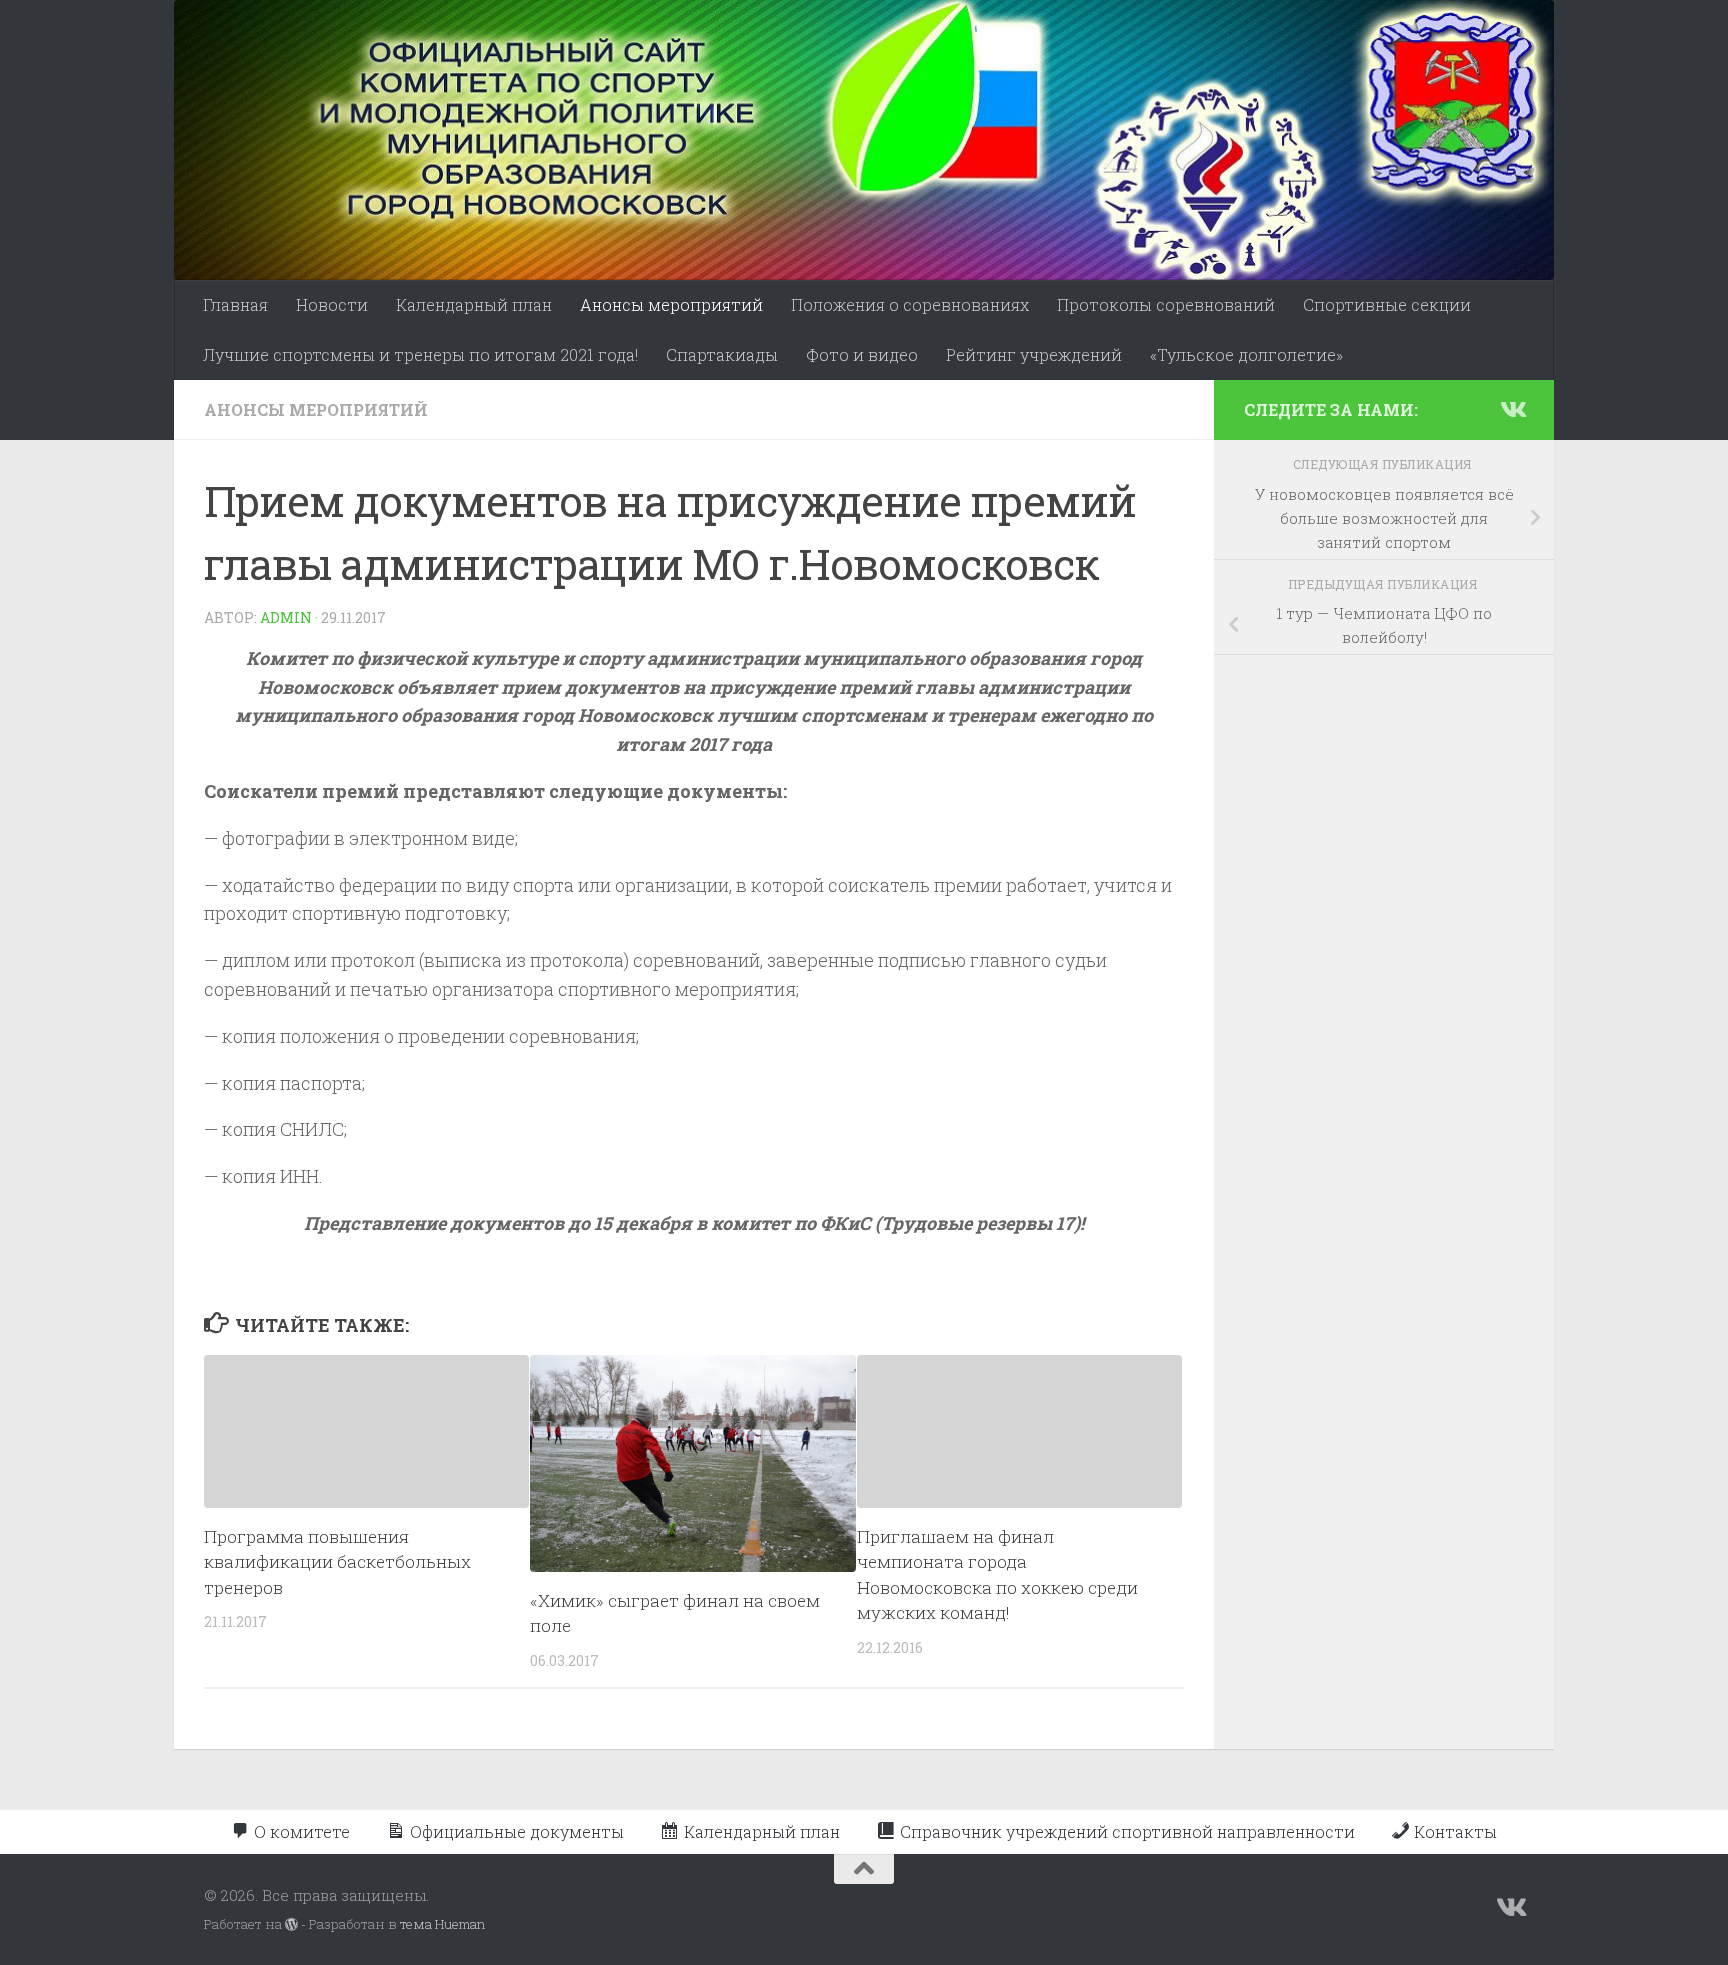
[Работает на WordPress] (291, 1924)
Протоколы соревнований (1166, 304)
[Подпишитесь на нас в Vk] (1512, 409)
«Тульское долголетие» (1246, 354)
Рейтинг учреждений (1034, 354)
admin (286, 617)
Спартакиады (722, 354)
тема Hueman (442, 1924)
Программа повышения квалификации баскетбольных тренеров (337, 1562)
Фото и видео (862, 354)
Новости (332, 304)
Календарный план (474, 304)
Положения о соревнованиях (910, 304)
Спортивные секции (1387, 304)
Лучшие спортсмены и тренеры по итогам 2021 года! (420, 354)
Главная (235, 304)
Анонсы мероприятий (671, 304)
